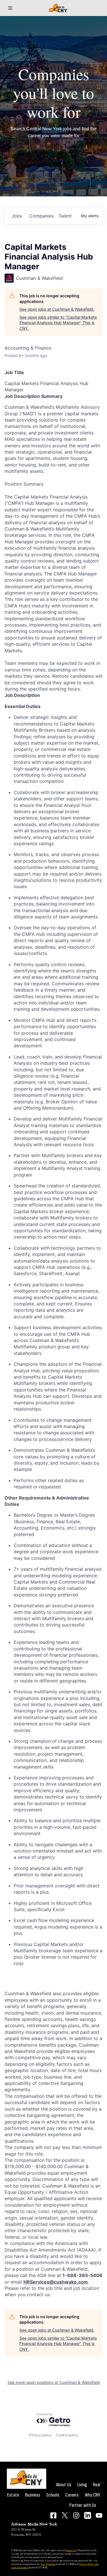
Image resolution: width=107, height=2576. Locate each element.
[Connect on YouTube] (99, 2515)
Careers (72, 2495)
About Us (64, 2485)
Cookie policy (67, 2435)
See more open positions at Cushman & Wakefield (54, 2382)
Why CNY (92, 2495)
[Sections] (10, 8)
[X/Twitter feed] (65, 2515)
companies (42, 216)
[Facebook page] (53, 2515)
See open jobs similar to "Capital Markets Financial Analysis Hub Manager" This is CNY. (58, 323)
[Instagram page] (76, 2515)
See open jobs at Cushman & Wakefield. (57, 309)
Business (33, 2495)
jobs (17, 216)
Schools (53, 2495)
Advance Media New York (34, 2524)
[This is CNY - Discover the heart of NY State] (58, 8)
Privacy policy (40, 2435)
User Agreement (48, 2564)
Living (82, 2485)
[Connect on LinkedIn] (88, 2515)
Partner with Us (83, 2505)
